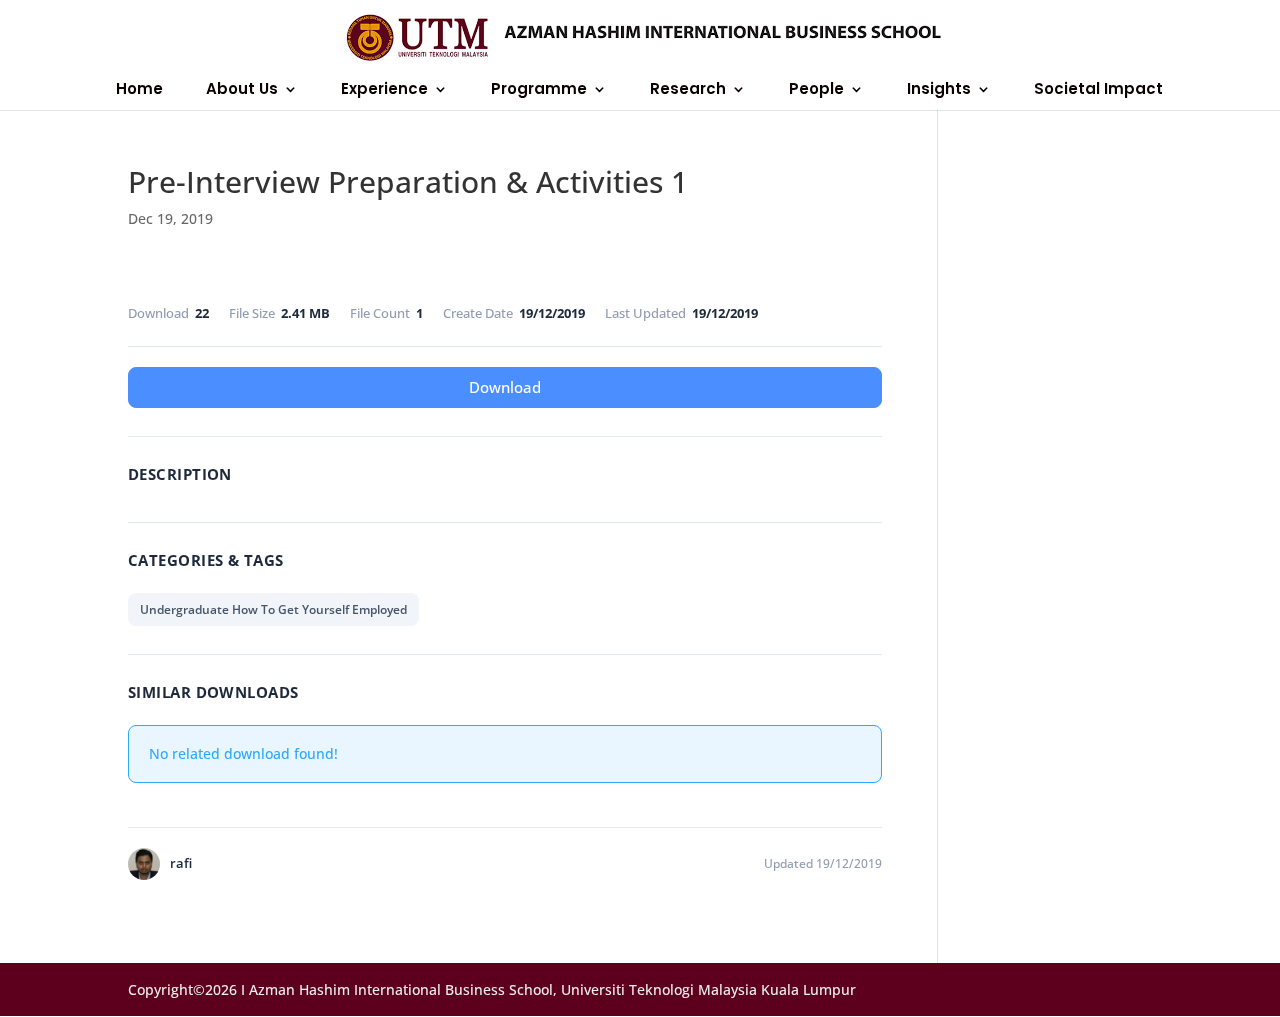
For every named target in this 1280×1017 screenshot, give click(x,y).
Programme (539, 90)
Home (139, 90)
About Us (242, 90)
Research (688, 90)
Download (505, 387)
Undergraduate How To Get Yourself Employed (273, 609)
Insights (939, 90)
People (816, 90)
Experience (384, 90)
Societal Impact (1098, 90)
